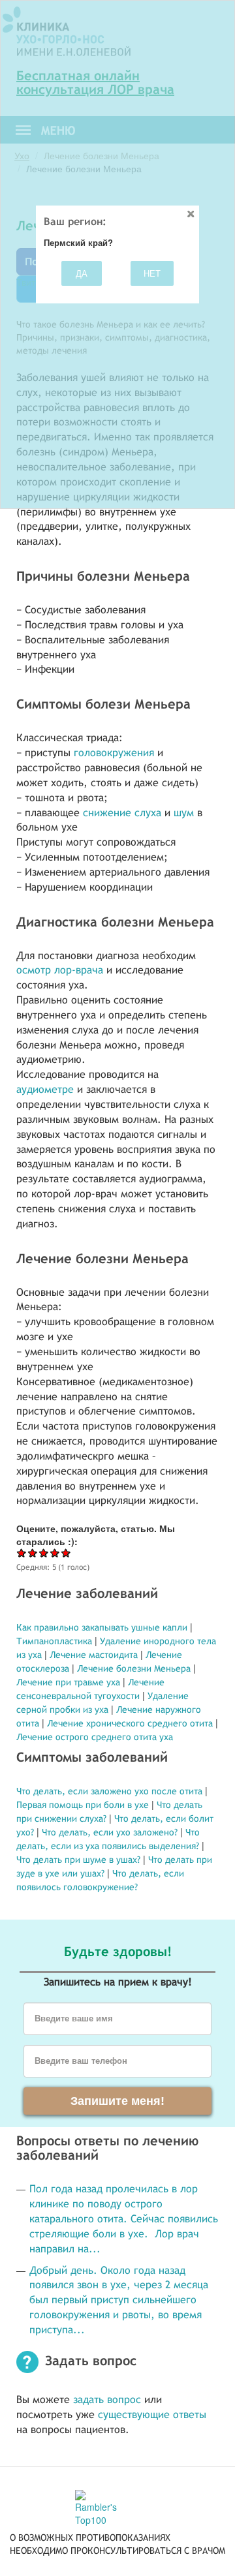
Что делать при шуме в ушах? (78, 1860)
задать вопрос (107, 2400)
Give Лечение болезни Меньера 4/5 (55, 1553)
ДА (82, 273)
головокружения (114, 753)
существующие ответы (152, 2415)
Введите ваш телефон (81, 2061)
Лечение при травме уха (68, 1682)
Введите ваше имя (74, 2019)
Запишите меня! (117, 2101)
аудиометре (45, 1089)
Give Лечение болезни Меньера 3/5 (44, 1553)
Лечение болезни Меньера (135, 1668)
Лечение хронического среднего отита (130, 1723)
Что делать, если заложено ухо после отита (109, 1791)
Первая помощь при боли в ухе (83, 1805)
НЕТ (152, 273)
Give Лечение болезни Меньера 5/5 (66, 1553)
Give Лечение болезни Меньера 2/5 (33, 1553)
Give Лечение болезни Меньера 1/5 (22, 1553)
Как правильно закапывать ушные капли (103, 1627)
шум (184, 813)
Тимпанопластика (54, 1641)
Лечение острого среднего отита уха (95, 1737)
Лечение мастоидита (94, 1655)
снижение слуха (122, 813)
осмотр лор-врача (60, 970)
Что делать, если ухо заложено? (110, 1832)
